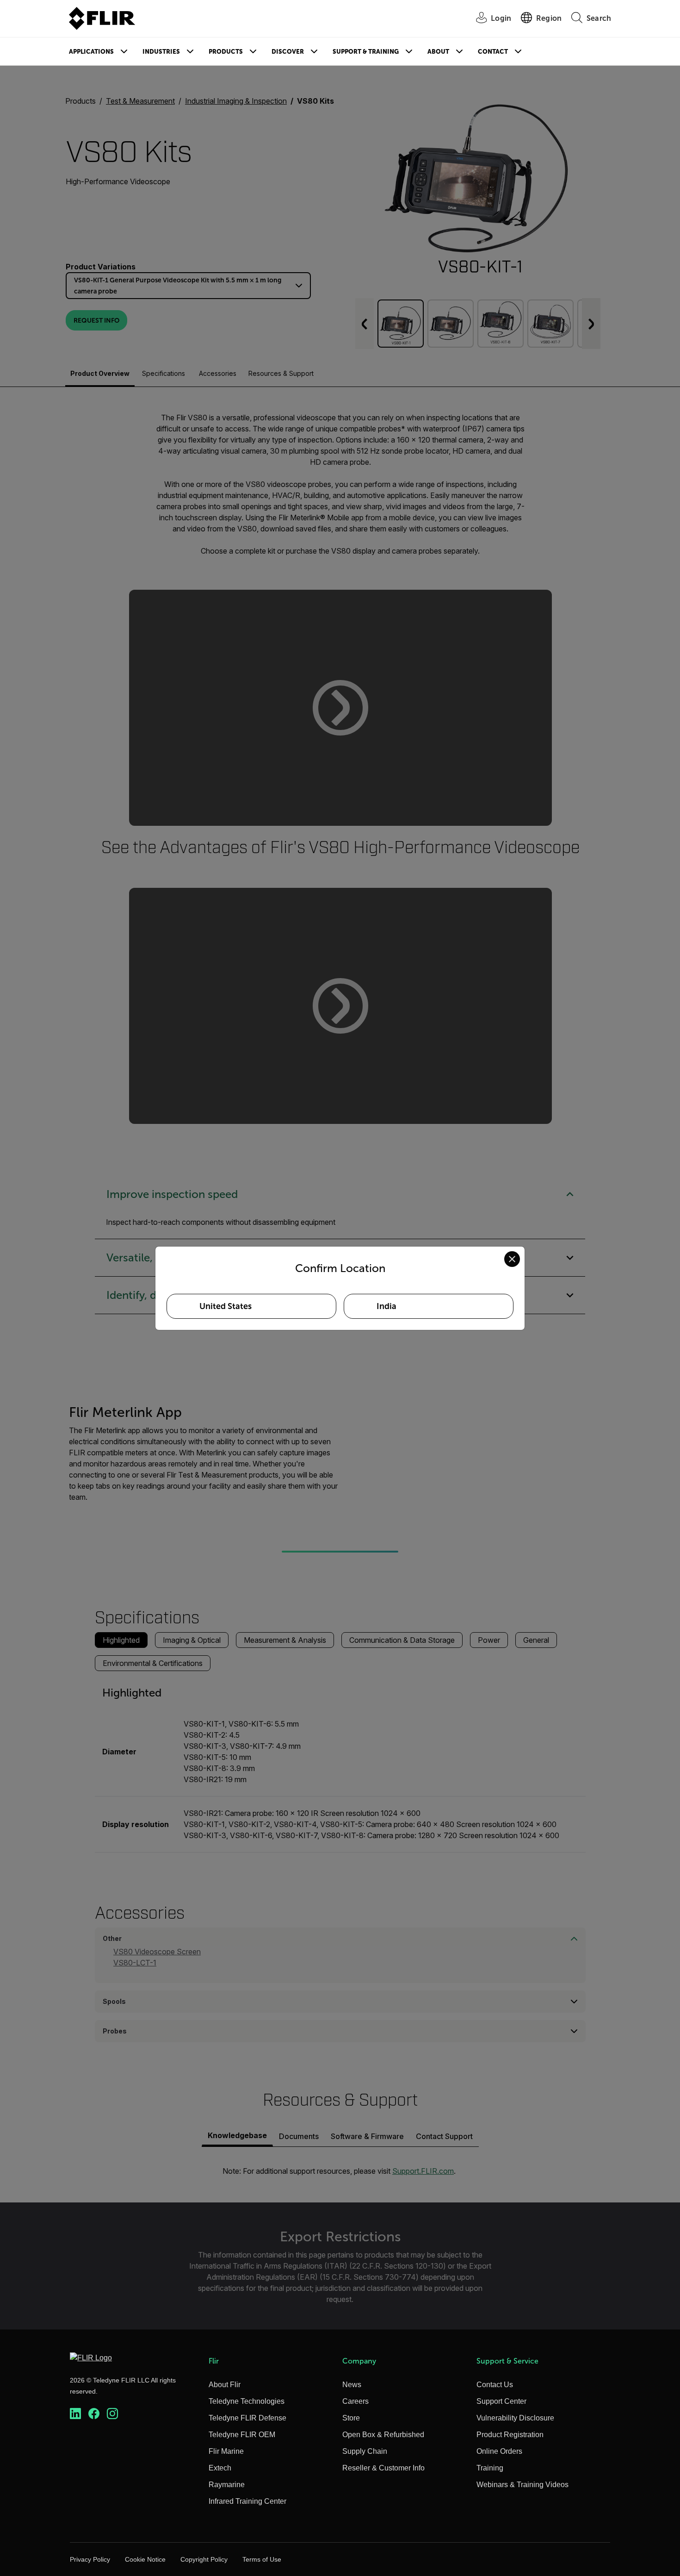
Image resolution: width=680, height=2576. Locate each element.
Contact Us (495, 2385)
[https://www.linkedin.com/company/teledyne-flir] (75, 2414)
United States (226, 1306)
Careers (355, 2401)
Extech (220, 2468)
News (352, 2385)
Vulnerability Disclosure (515, 2418)
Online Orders (499, 2451)
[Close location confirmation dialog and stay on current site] (512, 1259)
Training (490, 2468)
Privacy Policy (90, 2559)
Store (351, 2418)
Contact (493, 52)
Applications (91, 52)
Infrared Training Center (247, 2501)
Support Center (501, 2401)
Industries (161, 52)
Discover (288, 52)
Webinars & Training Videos (522, 2485)
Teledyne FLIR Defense (247, 2418)
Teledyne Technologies (247, 2401)
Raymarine (227, 2485)
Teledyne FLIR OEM (242, 2435)
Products (226, 52)
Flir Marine (226, 2451)
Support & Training (366, 52)
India (386, 1306)
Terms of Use (262, 2559)
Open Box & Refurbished (383, 2435)
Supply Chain (365, 2451)
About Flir (225, 2385)
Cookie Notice (145, 2559)
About (438, 52)
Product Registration (510, 2435)
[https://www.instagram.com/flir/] (112, 2414)
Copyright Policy (204, 2559)
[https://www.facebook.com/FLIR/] (94, 2414)
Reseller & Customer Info (383, 2468)
